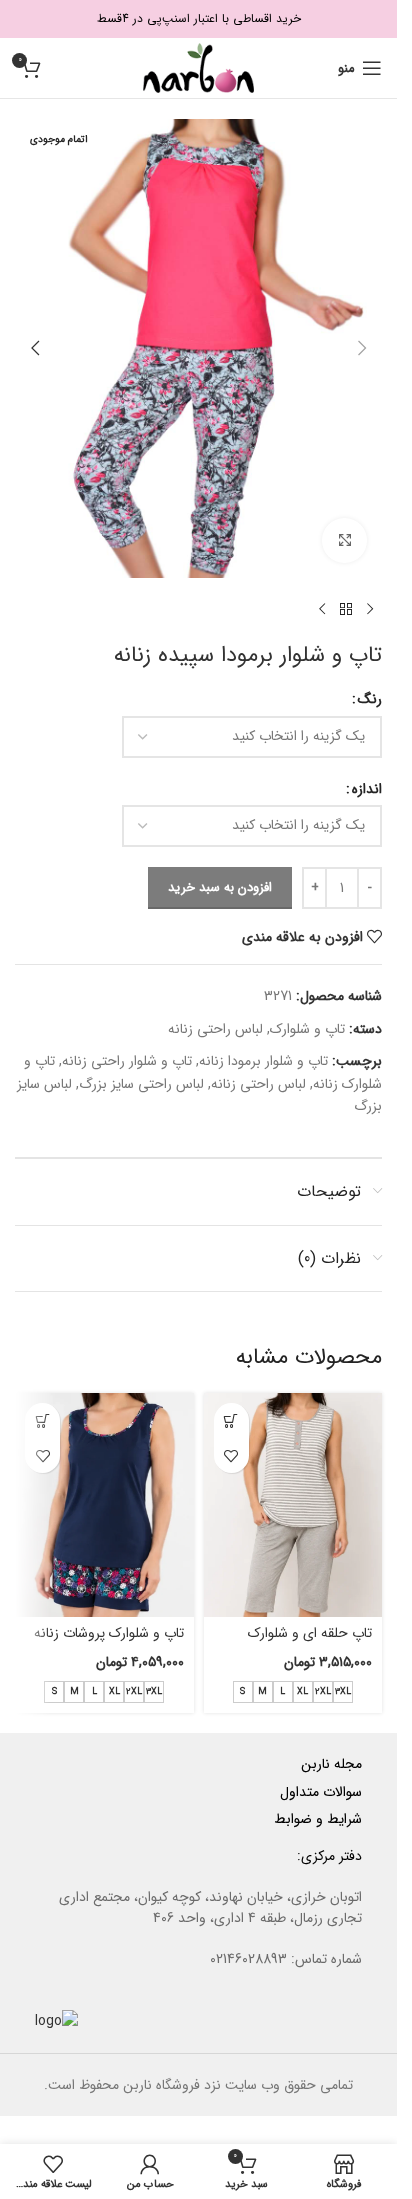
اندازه (367, 789)
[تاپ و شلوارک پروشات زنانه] (104, 1504)
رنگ (370, 699)
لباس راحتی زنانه (215, 1029)
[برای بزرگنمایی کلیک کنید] (344, 540)
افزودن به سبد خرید (220, 887)
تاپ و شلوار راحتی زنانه (127, 1061)
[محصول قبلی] (370, 610)
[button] (362, 348)
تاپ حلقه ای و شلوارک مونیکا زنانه (310, 1643)
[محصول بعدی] (322, 610)
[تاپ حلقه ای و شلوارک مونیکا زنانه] (293, 1504)
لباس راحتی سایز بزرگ (141, 1084)
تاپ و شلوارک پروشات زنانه (109, 1633)
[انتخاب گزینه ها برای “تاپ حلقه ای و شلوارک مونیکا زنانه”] (231, 1420)
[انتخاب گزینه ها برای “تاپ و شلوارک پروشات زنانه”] (42, 1420)
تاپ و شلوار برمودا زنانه (263, 1061)
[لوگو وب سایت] (198, 67)
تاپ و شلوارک (307, 1029)
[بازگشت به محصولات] (346, 610)
